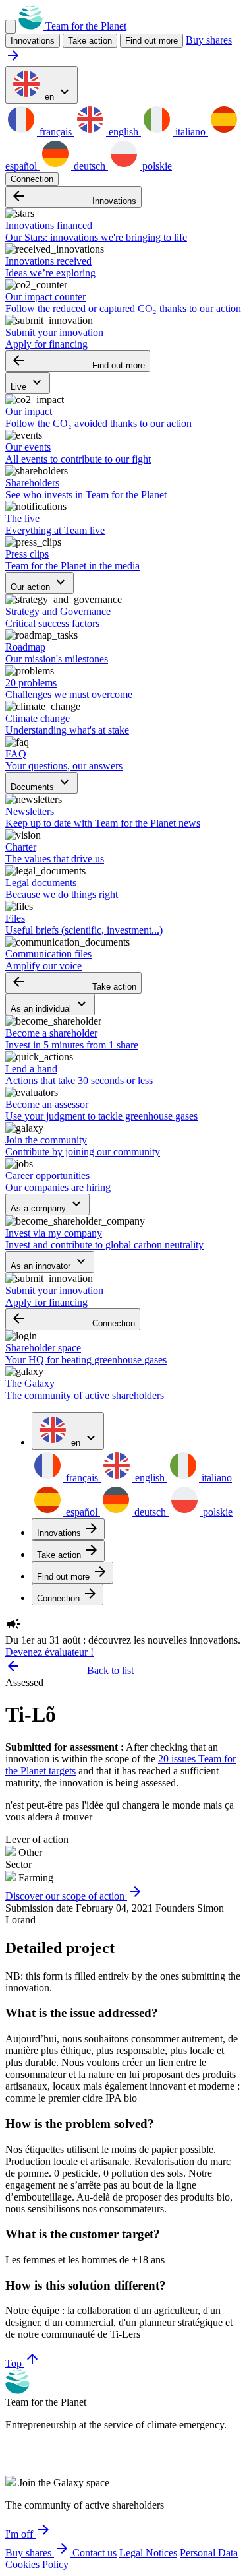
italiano (190, 132)
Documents (41, 783)
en (57, 93)
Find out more (151, 41)
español (82, 1512)
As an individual (50, 1005)
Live (28, 383)
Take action (73, 983)
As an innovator (50, 1262)
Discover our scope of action (74, 1896)
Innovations (73, 197)
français (56, 132)
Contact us (95, 2553)
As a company (47, 1205)
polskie (156, 166)
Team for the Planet (85, 26)
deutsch (90, 166)
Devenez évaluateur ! (49, 1652)
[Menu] (11, 27)
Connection (32, 179)
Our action (40, 583)
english (123, 132)
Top (23, 2363)
